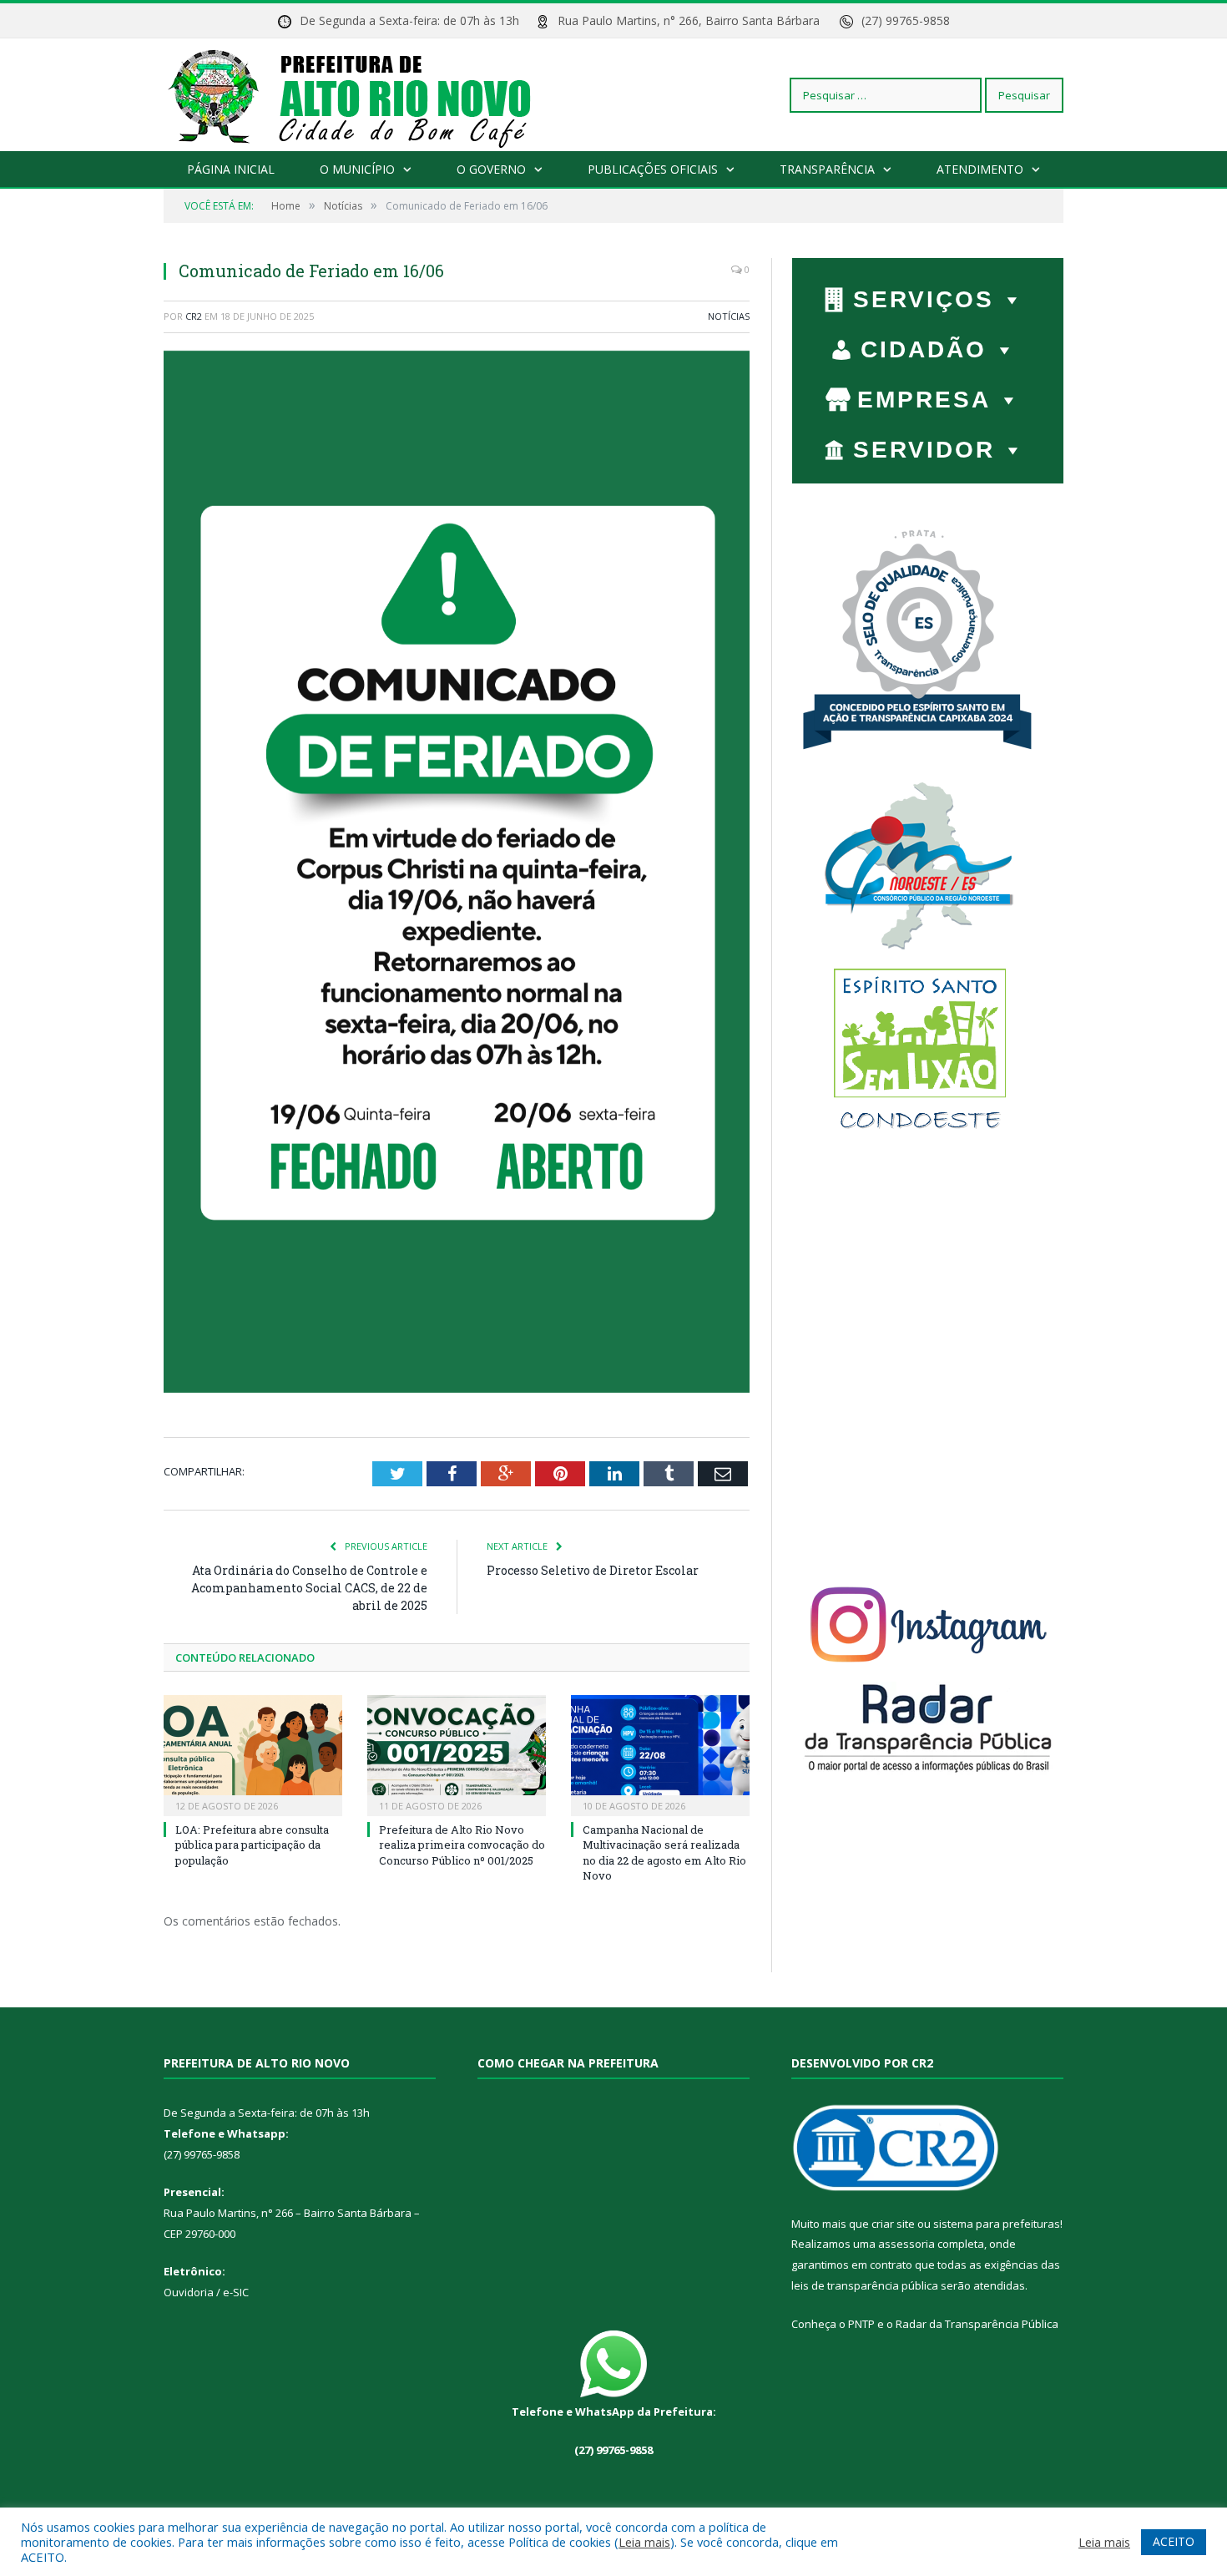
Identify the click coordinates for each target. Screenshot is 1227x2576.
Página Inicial (231, 169)
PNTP (861, 2324)
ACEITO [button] (1174, 2541)
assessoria (906, 2244)
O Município (357, 169)
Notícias (729, 316)
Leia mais (644, 2542)
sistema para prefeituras (997, 2224)
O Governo (491, 169)
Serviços (924, 299)
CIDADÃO (924, 349)
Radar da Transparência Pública (977, 2324)
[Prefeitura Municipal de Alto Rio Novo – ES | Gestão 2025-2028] (366, 95)
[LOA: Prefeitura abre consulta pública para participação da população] (253, 1754)
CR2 (194, 316)
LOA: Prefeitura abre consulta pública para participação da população (252, 1845)
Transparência (827, 169)
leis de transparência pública (865, 2285)
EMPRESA (924, 400)
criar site (893, 2224)
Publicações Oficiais (653, 169)
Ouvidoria (189, 2292)
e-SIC (235, 2292)
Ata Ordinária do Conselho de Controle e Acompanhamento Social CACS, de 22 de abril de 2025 (309, 1588)
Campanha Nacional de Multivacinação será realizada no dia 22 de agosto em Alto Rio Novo (664, 1852)
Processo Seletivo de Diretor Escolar (593, 1570)
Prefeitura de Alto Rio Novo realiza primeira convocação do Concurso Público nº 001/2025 (462, 1845)
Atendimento (980, 169)
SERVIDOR (924, 450)
